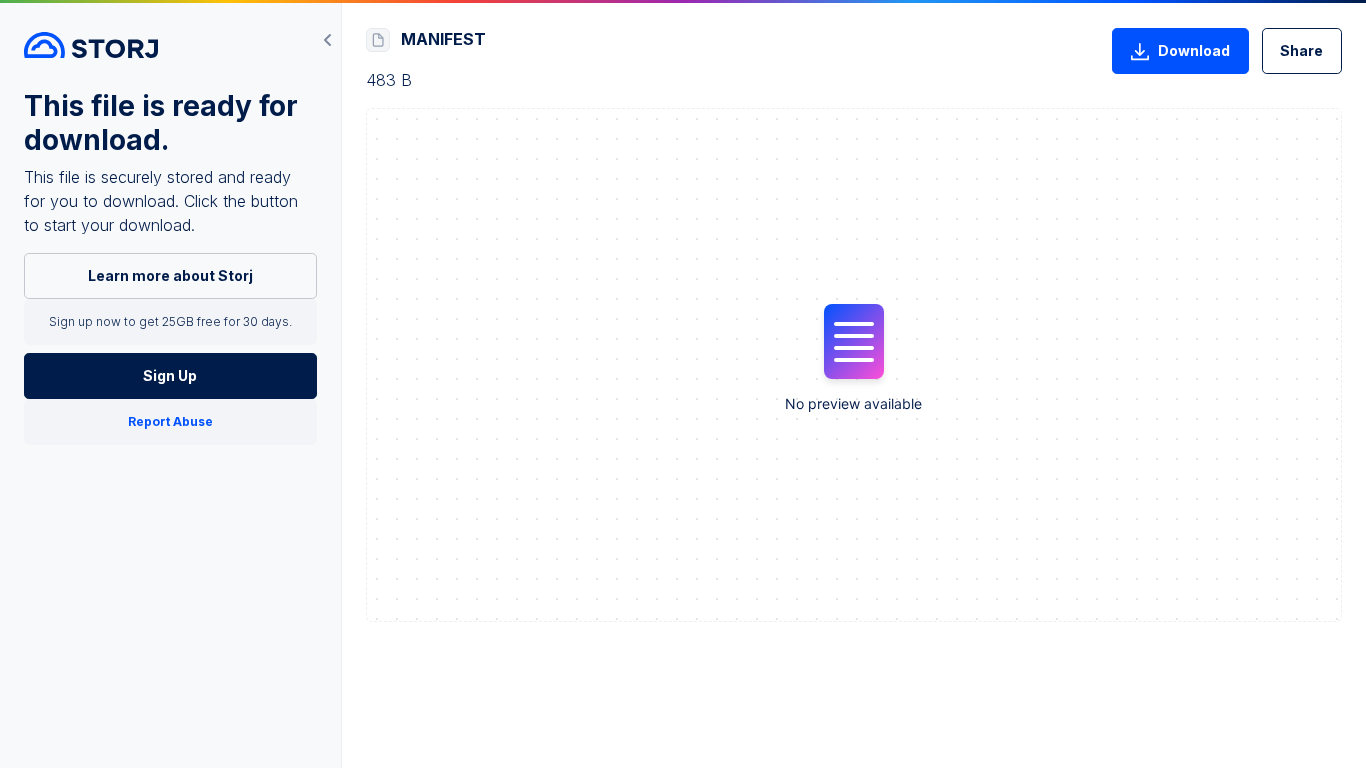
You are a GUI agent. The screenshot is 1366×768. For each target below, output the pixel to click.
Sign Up (170, 375)
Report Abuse (170, 421)
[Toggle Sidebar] (328, 40)
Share (1301, 50)
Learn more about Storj (170, 275)
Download (1194, 50)
